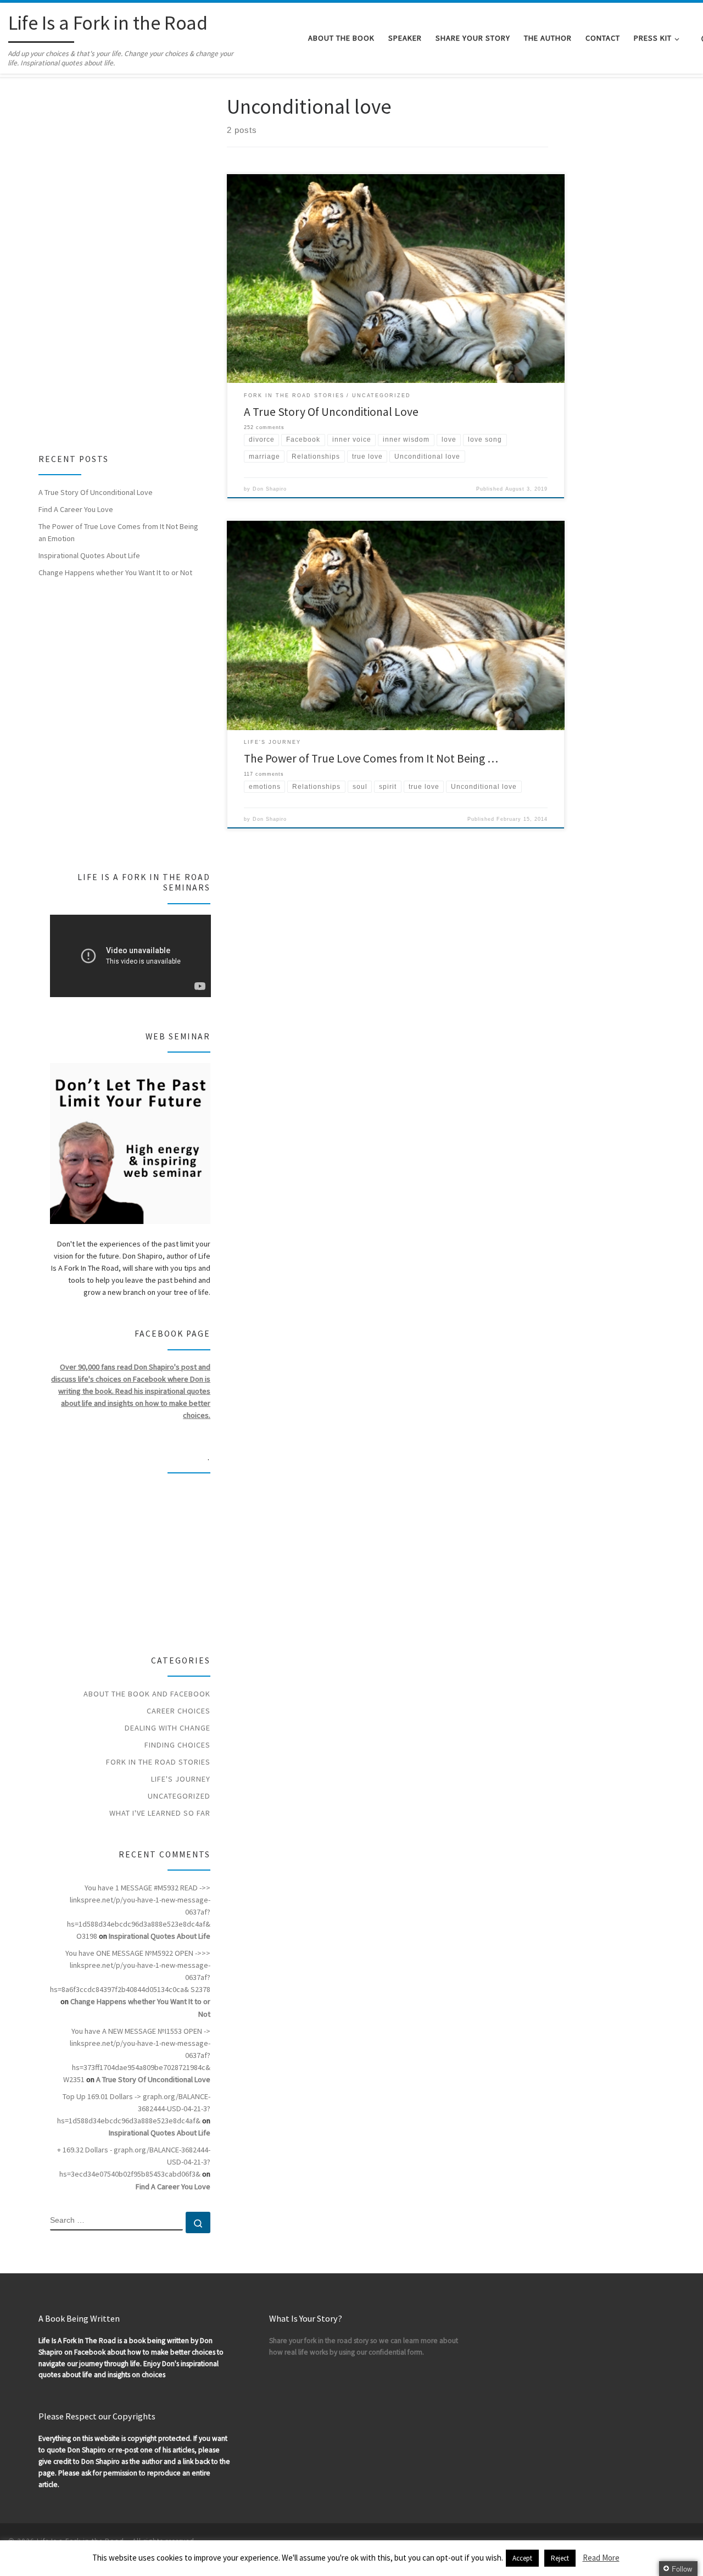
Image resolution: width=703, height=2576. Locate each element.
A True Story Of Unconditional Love (331, 412)
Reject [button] (560, 2558)
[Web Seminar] (130, 1144)
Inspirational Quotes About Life (89, 555)
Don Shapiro (270, 489)
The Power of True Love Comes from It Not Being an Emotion (118, 532)
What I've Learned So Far (160, 1813)
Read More (601, 2558)
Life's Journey (181, 1779)
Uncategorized (179, 1796)
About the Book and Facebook (147, 1694)
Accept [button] (522, 2558)
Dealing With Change (168, 1728)
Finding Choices (177, 1745)
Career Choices (178, 1711)
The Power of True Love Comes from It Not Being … (371, 758)
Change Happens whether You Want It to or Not (115, 572)
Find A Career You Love (76, 509)
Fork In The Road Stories (158, 1762)
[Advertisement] (119, 259)
